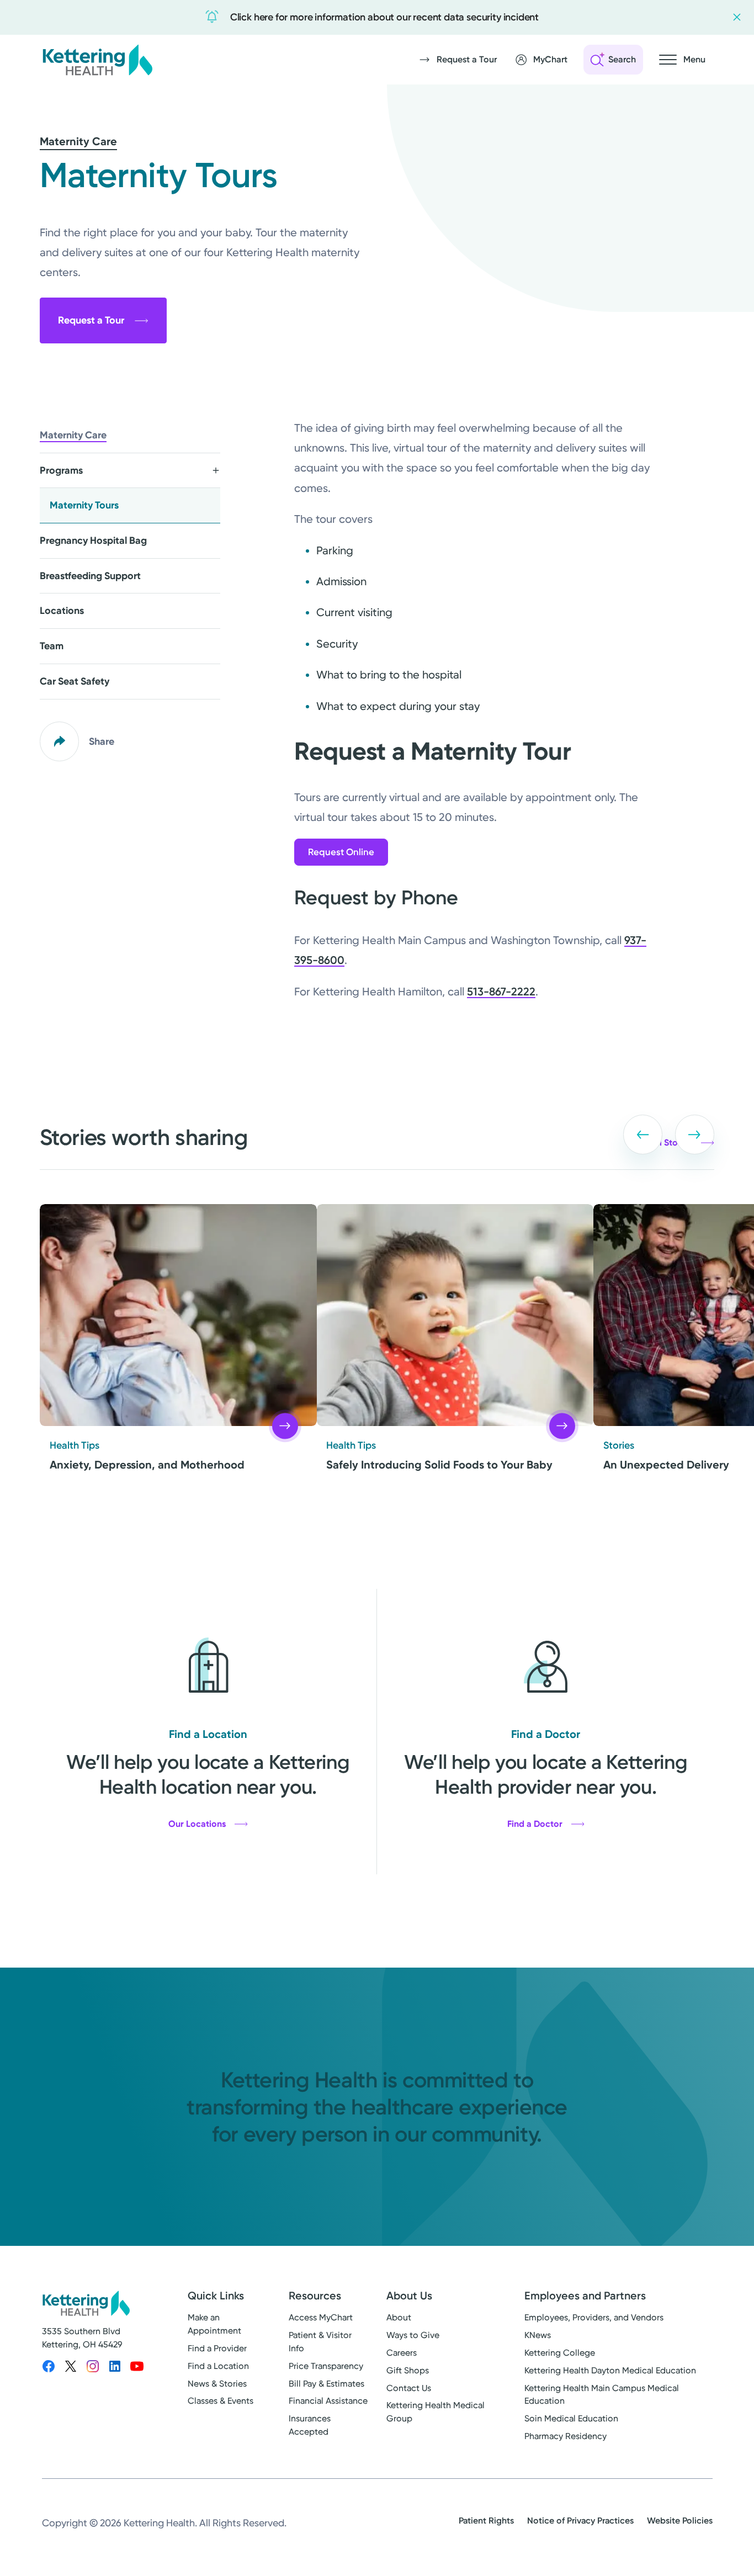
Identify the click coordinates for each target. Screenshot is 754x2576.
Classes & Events (221, 2401)
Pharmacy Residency (565, 2436)
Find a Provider (217, 2348)
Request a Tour (91, 320)
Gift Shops (408, 2370)
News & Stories (217, 2384)
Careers (402, 2353)
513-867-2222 (501, 992)
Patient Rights (486, 2521)
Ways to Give (413, 2335)
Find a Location (218, 2366)
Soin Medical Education (571, 2418)
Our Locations (197, 1824)
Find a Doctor (535, 1824)
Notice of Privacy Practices (580, 2521)
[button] (643, 1135)
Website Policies (680, 2521)
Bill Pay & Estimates (326, 2384)
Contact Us (409, 2388)
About (399, 2317)
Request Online (341, 852)
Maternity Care (78, 141)
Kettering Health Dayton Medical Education (610, 2370)
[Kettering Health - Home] (97, 60)
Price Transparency (326, 2366)
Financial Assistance (328, 2401)
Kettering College (560, 2353)
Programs (61, 470)
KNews (538, 2335)
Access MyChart (321, 2317)
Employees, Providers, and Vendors (594, 2317)
